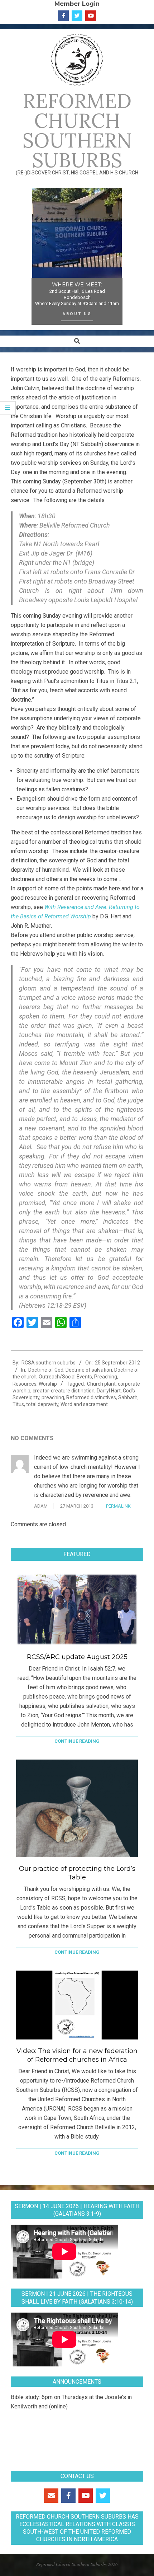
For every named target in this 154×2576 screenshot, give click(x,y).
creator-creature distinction (64, 1391)
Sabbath (128, 1397)
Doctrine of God (46, 1370)
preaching (53, 1397)
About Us (77, 314)
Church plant (101, 1384)
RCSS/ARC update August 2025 (77, 1657)
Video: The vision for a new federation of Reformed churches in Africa (77, 2055)
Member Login (77, 4)
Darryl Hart (109, 1391)
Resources (25, 1384)
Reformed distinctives (91, 1397)
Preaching (106, 1377)
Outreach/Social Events (65, 1377)
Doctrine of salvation (89, 1370)
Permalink (118, 1506)
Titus (18, 1404)
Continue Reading (77, 1741)
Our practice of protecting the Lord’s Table (77, 1873)
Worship (48, 1384)
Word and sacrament (84, 1404)
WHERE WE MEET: (77, 285)
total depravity (42, 1404)
